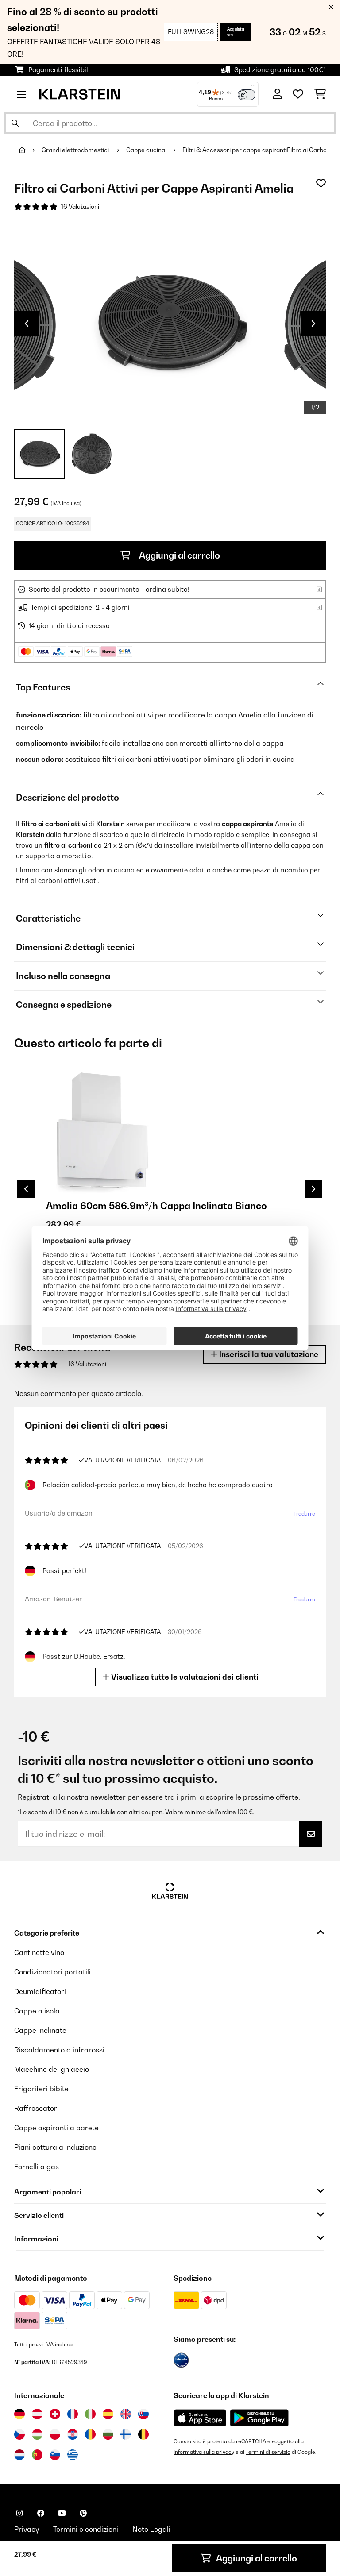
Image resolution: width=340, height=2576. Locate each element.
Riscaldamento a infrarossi (59, 2050)
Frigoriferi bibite (41, 2089)
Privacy (27, 2529)
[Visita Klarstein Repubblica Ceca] (19, 2434)
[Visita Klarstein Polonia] (55, 2434)
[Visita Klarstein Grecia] (73, 2455)
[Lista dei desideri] (298, 94)
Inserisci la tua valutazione (268, 1354)
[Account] (277, 94)
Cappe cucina (146, 150)
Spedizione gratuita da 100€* (280, 70)
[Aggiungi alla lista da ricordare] (321, 183)
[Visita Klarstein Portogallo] (37, 2455)
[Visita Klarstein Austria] (37, 2414)
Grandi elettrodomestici (76, 150)
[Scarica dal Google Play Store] (259, 2418)
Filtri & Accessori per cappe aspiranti (235, 150)
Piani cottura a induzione (55, 2147)
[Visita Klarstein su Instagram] (19, 2513)
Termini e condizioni (86, 2529)
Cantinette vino (39, 1952)
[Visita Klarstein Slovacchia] (143, 2414)
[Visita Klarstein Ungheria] (37, 2434)
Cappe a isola (37, 2011)
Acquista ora (236, 32)
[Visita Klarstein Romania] (90, 2434)
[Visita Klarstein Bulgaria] (108, 2434)
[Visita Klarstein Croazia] (73, 2434)
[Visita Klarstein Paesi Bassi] (19, 2455)
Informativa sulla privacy (204, 2452)
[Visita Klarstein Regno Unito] (126, 2414)
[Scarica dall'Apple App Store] (200, 2418)
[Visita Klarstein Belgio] (143, 2434)
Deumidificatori (40, 1991)
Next (313, 324)
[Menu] (253, 87)
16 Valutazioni (80, 207)
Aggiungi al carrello (179, 555)
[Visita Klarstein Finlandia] (126, 2434)
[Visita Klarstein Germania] (19, 2414)
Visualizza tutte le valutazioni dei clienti (184, 1677)
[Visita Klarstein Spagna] (108, 2414)
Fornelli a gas (37, 2167)
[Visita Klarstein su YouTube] (62, 2513)
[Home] (30, 150)
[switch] (247, 95)
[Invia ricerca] (15, 123)
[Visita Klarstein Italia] (90, 2414)
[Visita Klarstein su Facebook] (41, 2513)
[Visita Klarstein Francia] (73, 2414)
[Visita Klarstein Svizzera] (55, 2414)
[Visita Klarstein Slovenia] (55, 2455)
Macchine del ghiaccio (52, 2069)
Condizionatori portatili (52, 1972)
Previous (27, 324)
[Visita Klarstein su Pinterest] (83, 2513)
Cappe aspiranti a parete (56, 2128)
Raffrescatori (37, 2108)
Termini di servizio (268, 2452)
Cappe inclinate (40, 2030)
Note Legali (151, 2529)
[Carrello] (320, 94)
